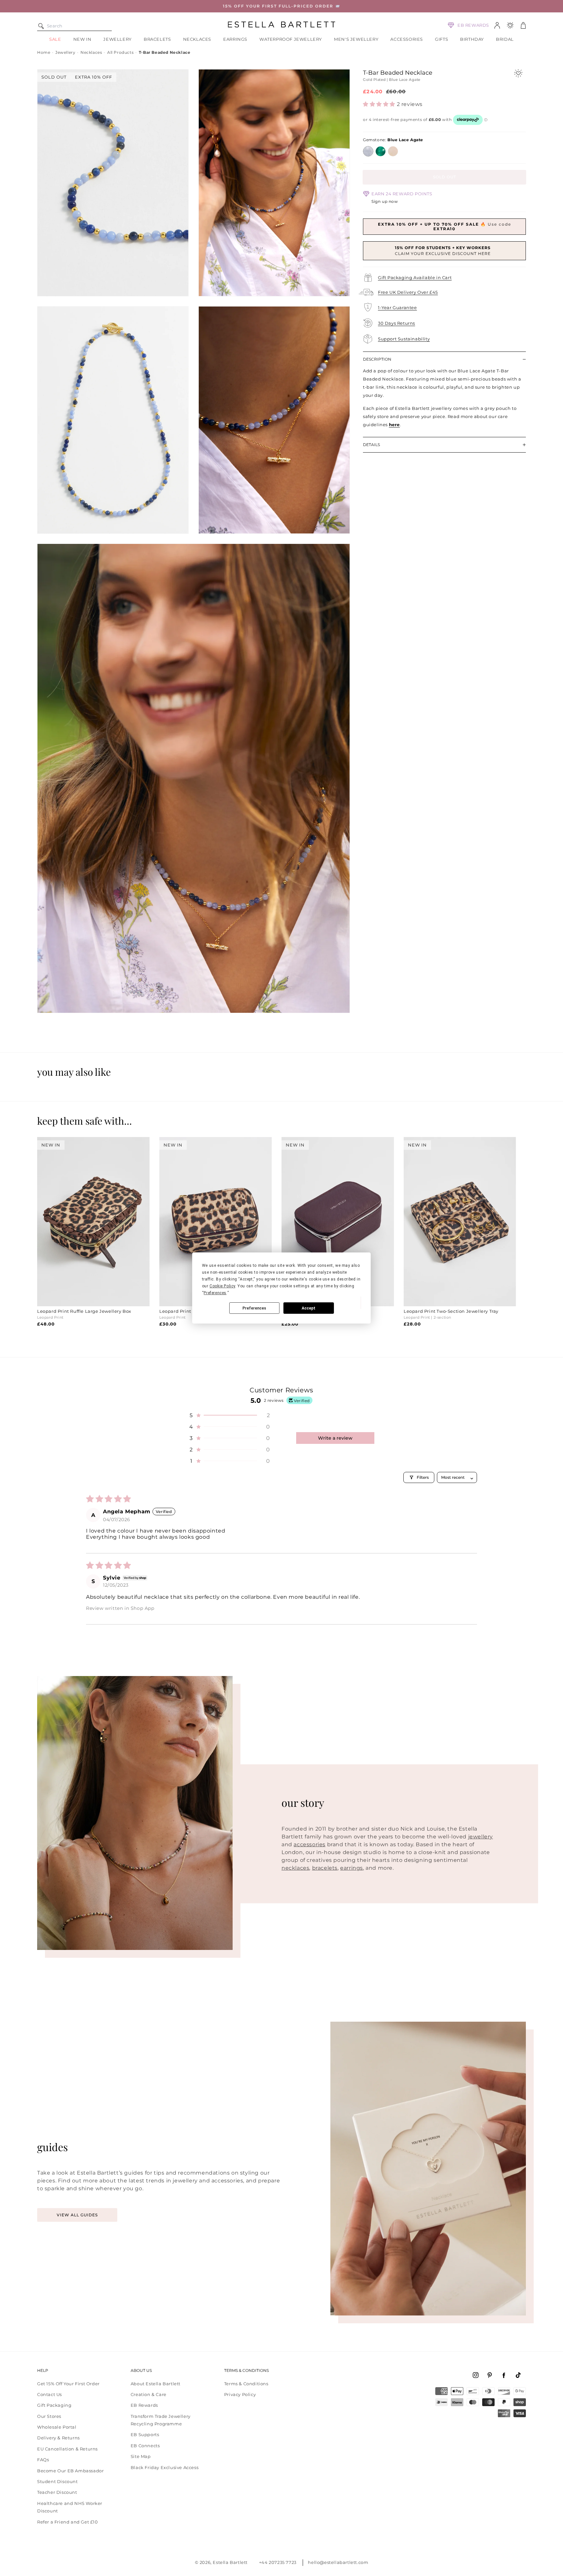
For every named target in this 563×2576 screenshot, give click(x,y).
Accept (309, 1308)
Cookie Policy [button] (222, 1286)
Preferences (254, 1308)
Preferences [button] (215, 1293)
